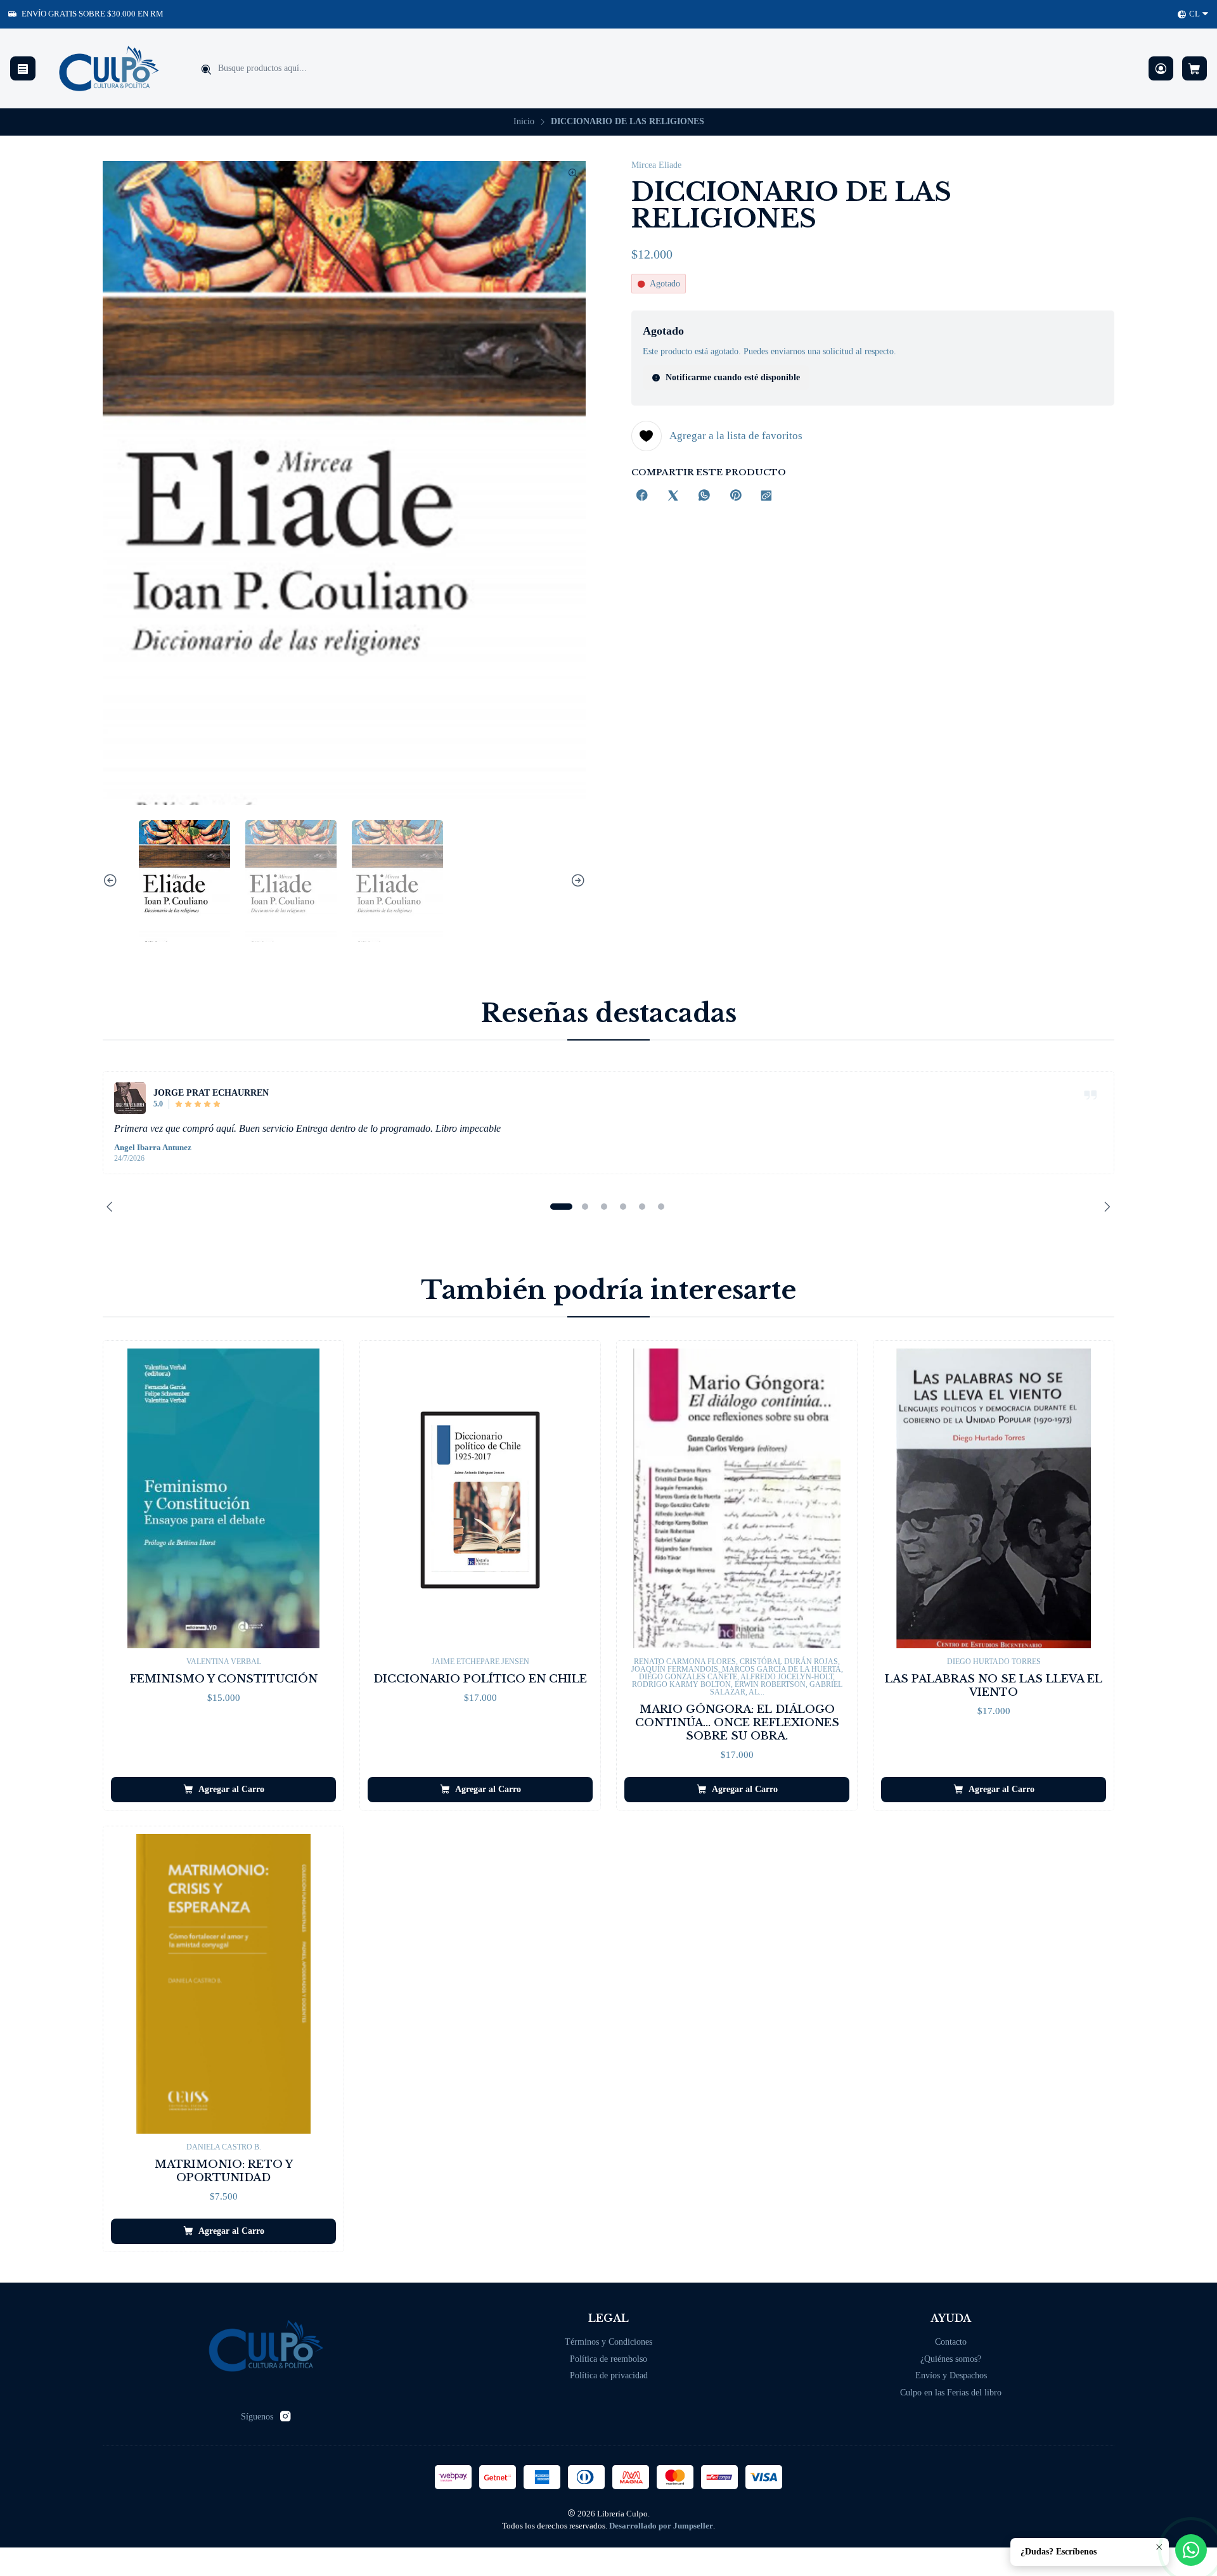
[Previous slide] (112, 881)
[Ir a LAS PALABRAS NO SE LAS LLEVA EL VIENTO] (994, 1498)
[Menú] (23, 69)
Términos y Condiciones (608, 2342)
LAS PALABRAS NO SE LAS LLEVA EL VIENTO (994, 1686)
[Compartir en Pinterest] (735, 497)
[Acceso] (1161, 69)
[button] (561, 1207)
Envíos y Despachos (951, 2375)
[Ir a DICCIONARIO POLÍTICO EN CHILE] (480, 1498)
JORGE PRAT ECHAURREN (211, 1093)
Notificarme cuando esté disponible (733, 377)
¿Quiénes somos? (951, 2359)
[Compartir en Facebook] (642, 497)
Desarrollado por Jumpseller (661, 2526)
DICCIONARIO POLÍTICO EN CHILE (480, 1679)
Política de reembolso (608, 2359)
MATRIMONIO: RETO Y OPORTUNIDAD (224, 2171)
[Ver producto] (130, 1098)
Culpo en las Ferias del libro (951, 2393)
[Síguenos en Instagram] (285, 2416)
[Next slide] (576, 881)
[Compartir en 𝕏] (673, 497)
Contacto (951, 2342)
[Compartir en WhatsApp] (704, 497)
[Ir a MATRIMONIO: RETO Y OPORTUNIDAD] (223, 1984)
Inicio (524, 122)
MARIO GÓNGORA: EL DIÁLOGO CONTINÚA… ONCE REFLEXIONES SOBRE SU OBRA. (737, 1723)
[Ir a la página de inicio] (109, 68)
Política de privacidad (609, 2375)
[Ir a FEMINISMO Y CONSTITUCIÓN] (223, 1498)
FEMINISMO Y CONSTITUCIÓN (224, 1679)
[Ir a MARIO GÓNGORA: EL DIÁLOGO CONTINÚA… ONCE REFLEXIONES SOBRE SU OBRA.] (737, 1498)
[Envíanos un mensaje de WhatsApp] (1191, 2550)
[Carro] (1194, 69)
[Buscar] (206, 70)
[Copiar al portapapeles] (766, 497)
